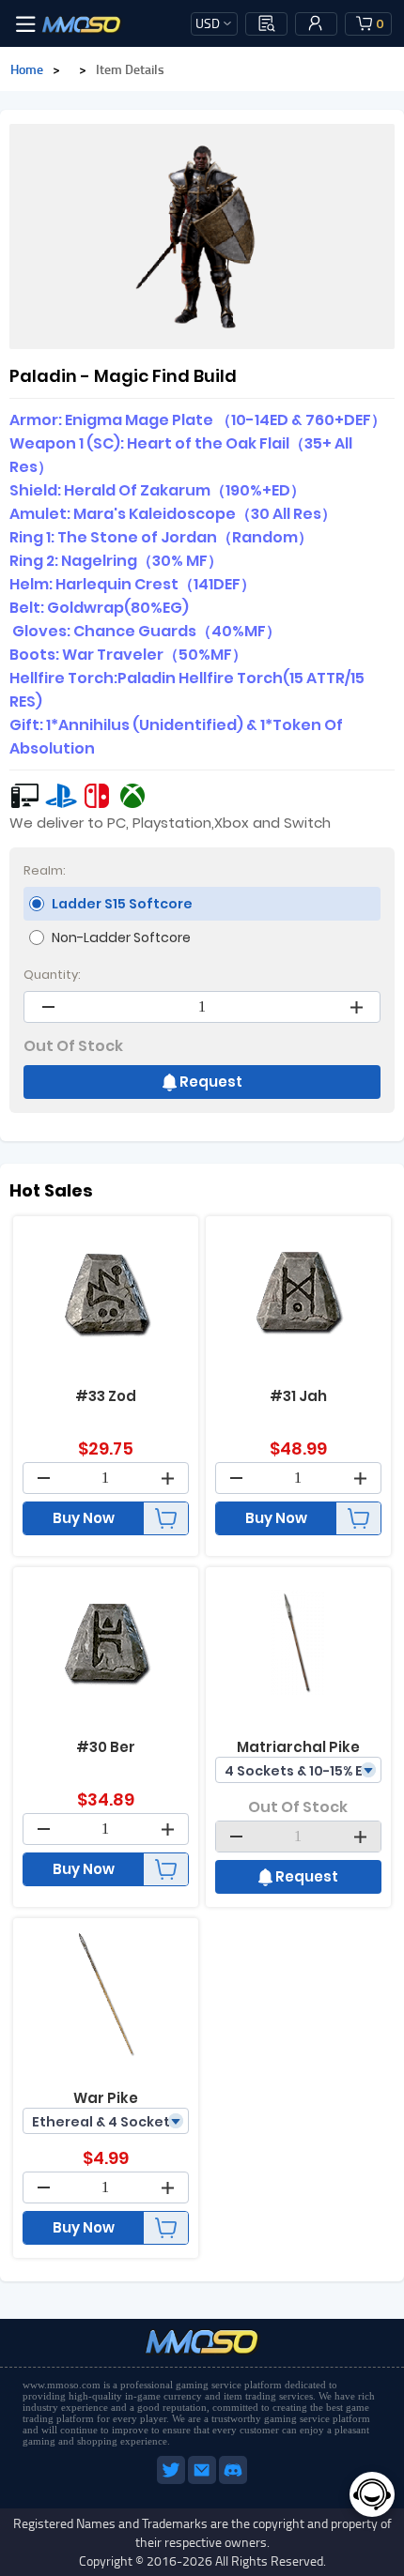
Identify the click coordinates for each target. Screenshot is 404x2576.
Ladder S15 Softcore (122, 904)
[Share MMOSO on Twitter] (172, 2480)
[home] (82, 23)
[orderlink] (267, 23)
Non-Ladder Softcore (121, 937)
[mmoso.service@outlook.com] (203, 2480)
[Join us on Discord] (233, 2480)
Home (27, 69)
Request (211, 1082)
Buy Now (84, 1518)
